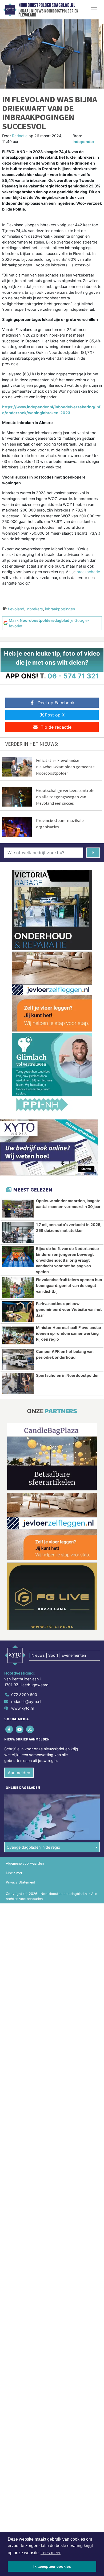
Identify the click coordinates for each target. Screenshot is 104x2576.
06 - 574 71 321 (73, 676)
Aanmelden (19, 1773)
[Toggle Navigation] (94, 10)
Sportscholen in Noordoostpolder (67, 1375)
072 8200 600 (24, 1695)
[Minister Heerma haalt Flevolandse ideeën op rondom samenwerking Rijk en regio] (18, 1335)
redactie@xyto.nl (26, 1702)
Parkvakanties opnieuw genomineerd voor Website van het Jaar (69, 1309)
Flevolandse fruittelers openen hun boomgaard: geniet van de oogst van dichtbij (69, 1285)
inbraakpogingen (60, 609)
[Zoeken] (93, 853)
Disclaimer (14, 1873)
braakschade (88, 572)
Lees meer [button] (51, 2553)
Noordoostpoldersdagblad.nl (47, 5)
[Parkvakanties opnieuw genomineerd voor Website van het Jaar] (18, 1312)
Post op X (55, 715)
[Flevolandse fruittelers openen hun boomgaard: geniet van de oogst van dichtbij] (18, 1288)
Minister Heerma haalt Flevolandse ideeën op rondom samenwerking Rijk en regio (69, 1333)
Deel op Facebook (56, 703)
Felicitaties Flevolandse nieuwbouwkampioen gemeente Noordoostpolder (65, 767)
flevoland (16, 609)
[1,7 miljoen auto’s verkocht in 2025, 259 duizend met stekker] (18, 1233)
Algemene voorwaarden (25, 1863)
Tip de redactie (56, 727)
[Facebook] (9, 1729)
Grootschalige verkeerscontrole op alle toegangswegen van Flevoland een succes (65, 797)
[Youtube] (20, 1729)
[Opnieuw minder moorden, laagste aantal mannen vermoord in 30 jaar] (18, 1209)
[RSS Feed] (30, 1729)
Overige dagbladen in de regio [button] (33, 1847)
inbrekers (35, 609)
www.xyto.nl (22, 1708)
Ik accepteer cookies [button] (52, 2566)
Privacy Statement (21, 1882)
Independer (83, 142)
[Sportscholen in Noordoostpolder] (18, 1383)
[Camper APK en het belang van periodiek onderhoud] (18, 1359)
